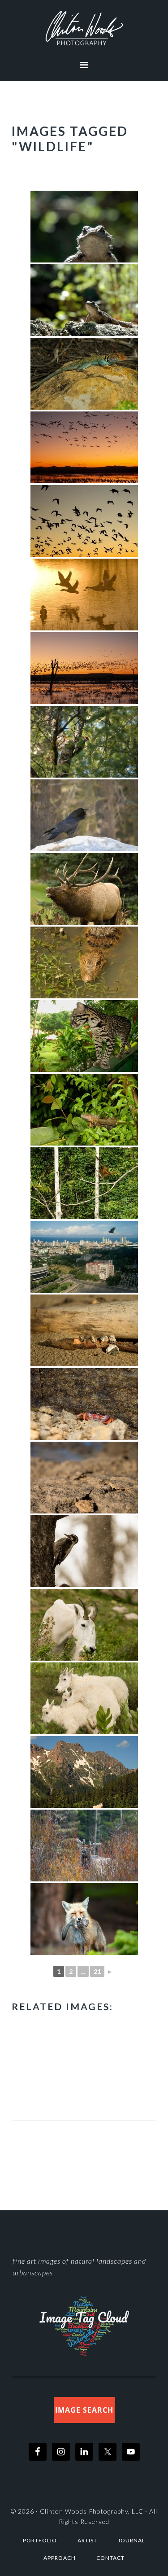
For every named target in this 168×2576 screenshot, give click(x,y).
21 (97, 1971)
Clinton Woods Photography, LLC (92, 2511)
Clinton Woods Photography (84, 28)
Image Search (84, 2410)
